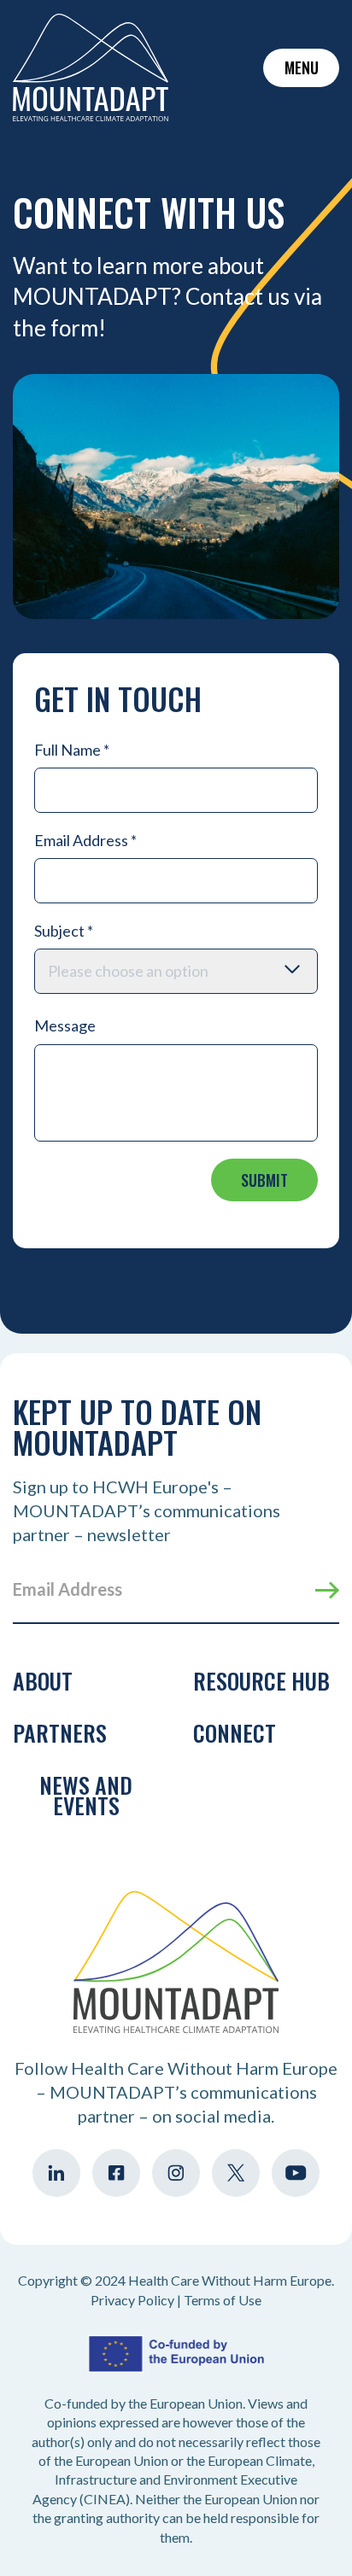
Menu (302, 67)
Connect (235, 1733)
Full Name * (72, 750)
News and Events (86, 1795)
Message (65, 1025)
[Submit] (327, 1591)
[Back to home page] (91, 67)
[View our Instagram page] (176, 2173)
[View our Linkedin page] (56, 2173)
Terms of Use (223, 2300)
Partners (60, 1733)
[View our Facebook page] (116, 2173)
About (43, 1681)
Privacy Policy (132, 2300)
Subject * (64, 931)
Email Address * (85, 840)
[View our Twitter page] (236, 2173)
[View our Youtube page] (296, 2173)
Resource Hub (261, 1681)
